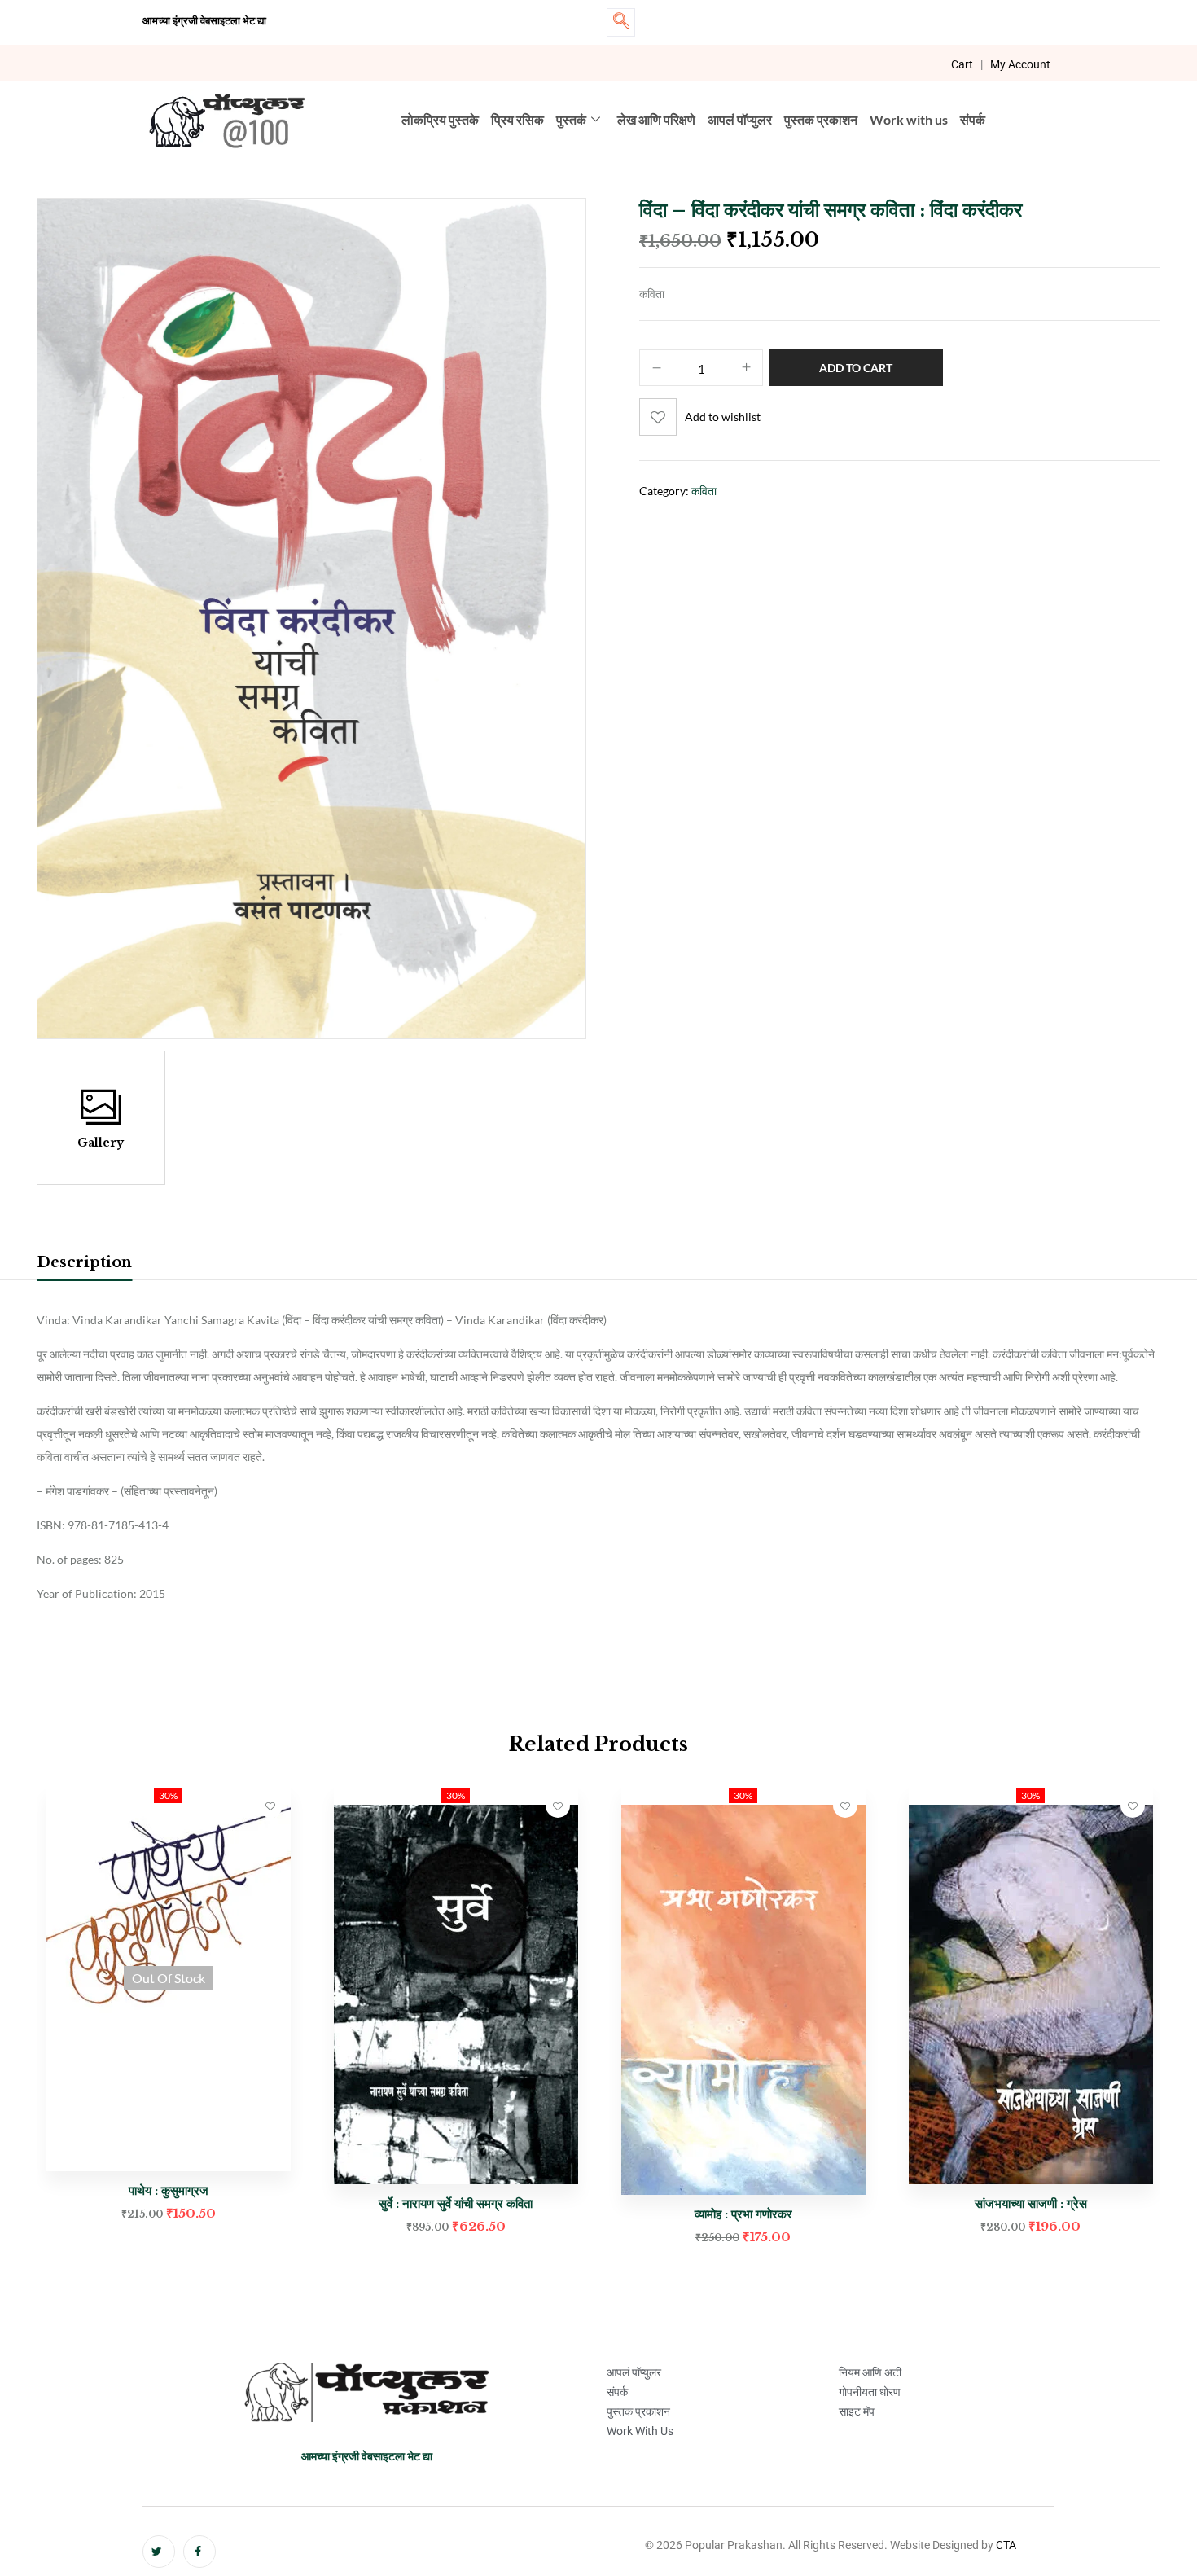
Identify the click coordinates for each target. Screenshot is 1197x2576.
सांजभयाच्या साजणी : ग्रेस (1031, 2203)
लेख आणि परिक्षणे (656, 119)
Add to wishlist (723, 417)
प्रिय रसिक (517, 119)
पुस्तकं (571, 119)
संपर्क (973, 119)
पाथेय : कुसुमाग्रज (169, 2190)
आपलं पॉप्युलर (740, 119)
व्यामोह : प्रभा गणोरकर (743, 2214)
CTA (1006, 2545)
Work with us (909, 119)
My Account (1020, 64)
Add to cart (856, 368)
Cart (962, 64)
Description (84, 1262)
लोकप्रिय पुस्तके (440, 119)
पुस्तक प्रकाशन (821, 119)
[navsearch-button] (621, 22)
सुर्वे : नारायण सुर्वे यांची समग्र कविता (456, 2203)
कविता (704, 491)
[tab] (84, 1265)
